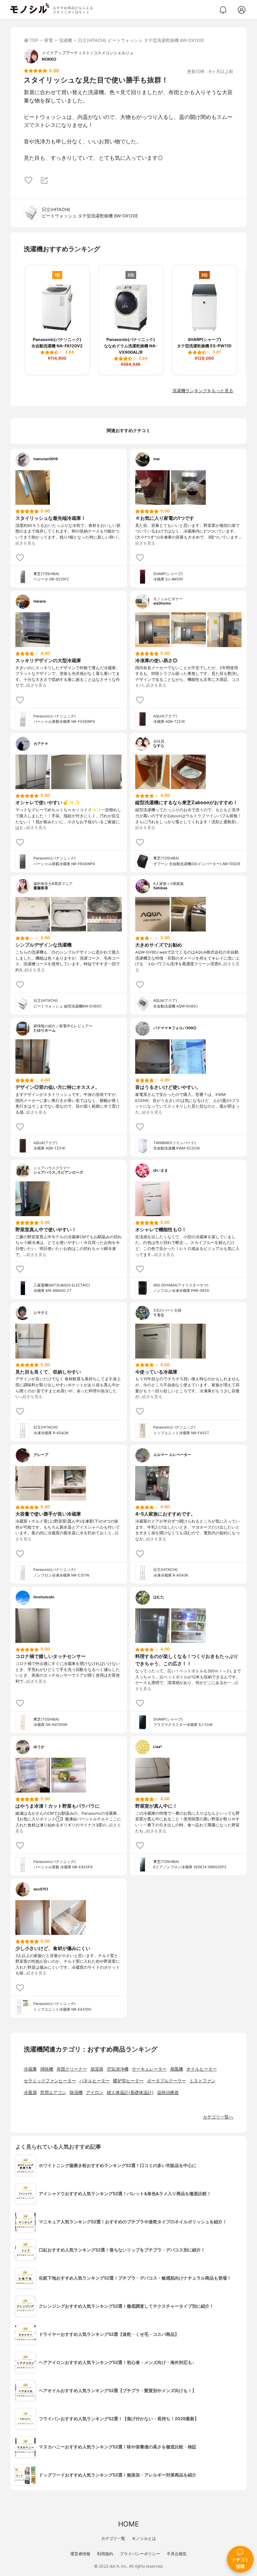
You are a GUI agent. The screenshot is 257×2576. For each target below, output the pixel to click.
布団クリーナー (72, 2069)
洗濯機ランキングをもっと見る (203, 391)
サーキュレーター (149, 2069)
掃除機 (47, 2069)
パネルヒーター (95, 2081)
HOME (128, 2524)
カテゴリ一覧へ (218, 2117)
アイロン (95, 2093)
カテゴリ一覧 (113, 2538)
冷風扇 (30, 2093)
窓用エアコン (53, 2093)
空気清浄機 (118, 2069)
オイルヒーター (202, 2069)
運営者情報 (80, 2554)
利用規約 (105, 2554)
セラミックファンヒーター (50, 2081)
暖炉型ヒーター (128, 2081)
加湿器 (97, 2069)
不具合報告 (177, 2554)
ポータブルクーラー (166, 2081)
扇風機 (177, 2069)
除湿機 (76, 2093)
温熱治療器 (168, 2093)
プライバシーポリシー (140, 2554)
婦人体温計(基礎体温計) (130, 2093)
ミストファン (202, 2081)
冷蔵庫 (30, 2069)
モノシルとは (144, 2538)
